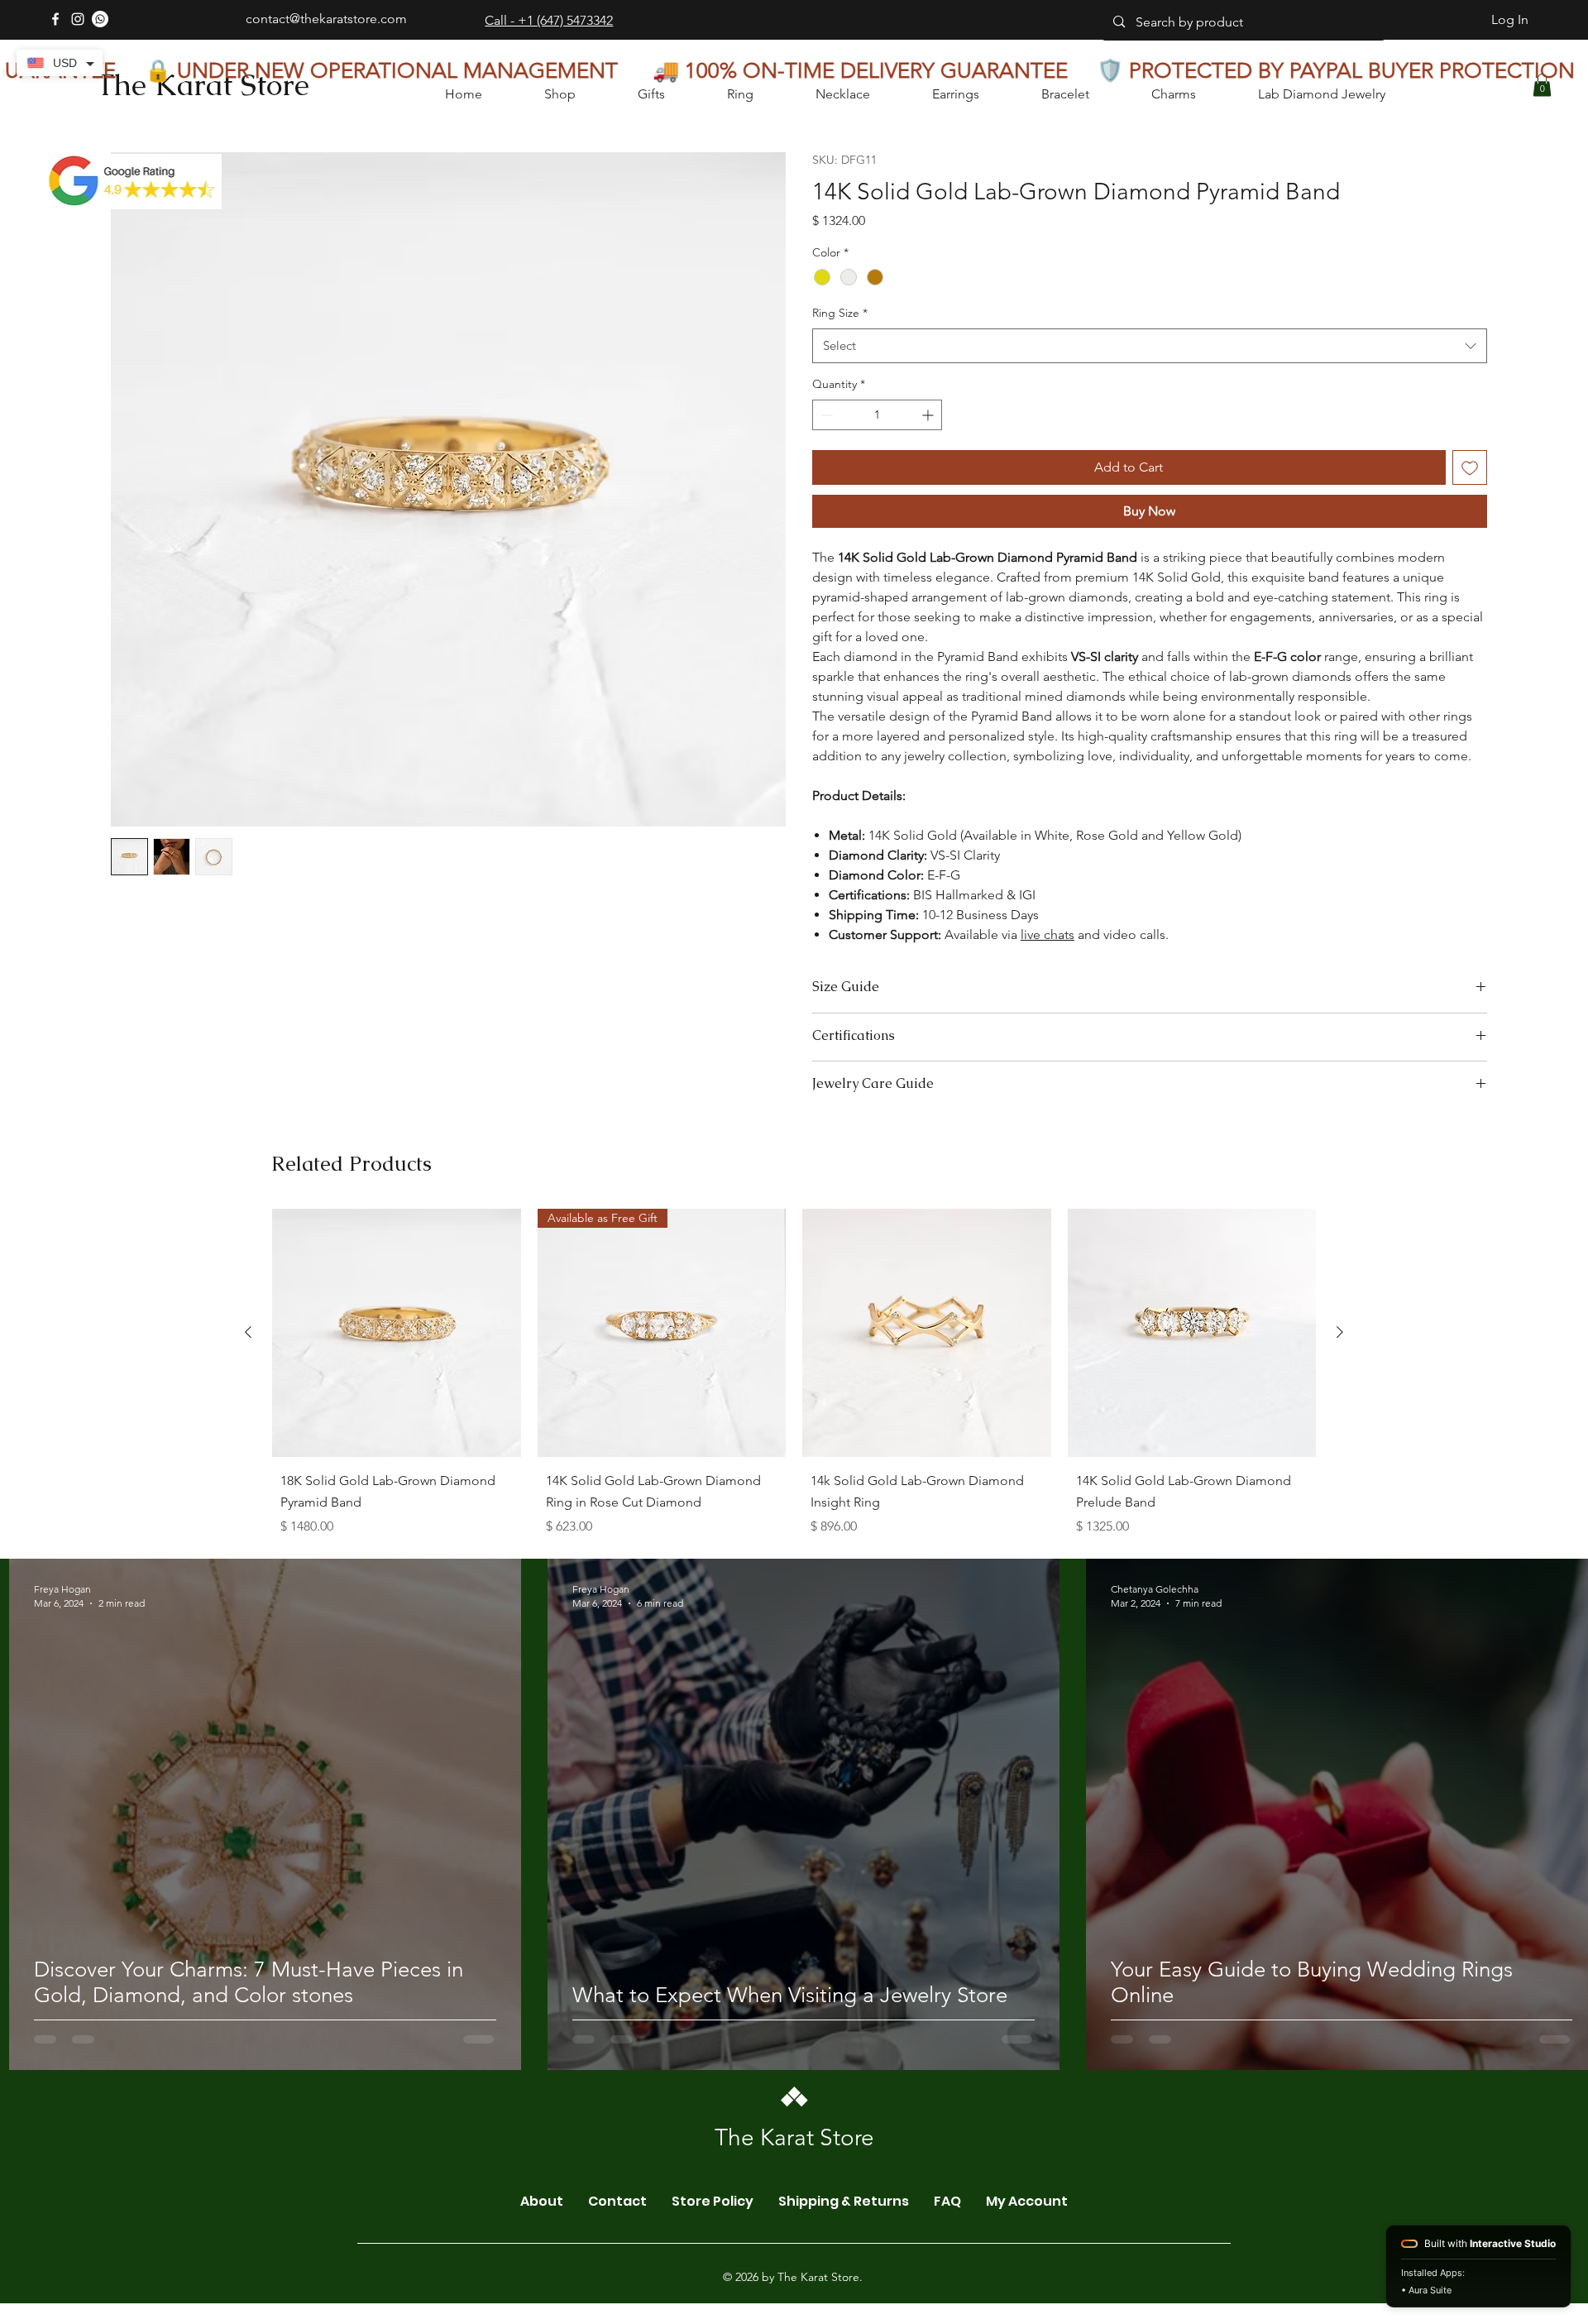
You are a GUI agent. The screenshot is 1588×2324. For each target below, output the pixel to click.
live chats (1048, 934)
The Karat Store (203, 85)
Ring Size (840, 313)
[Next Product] (1340, 1491)
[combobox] (1150, 346)
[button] (1542, 85)
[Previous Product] (248, 1491)
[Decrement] (825, 415)
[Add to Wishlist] (1470, 467)
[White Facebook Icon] (55, 19)
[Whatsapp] (100, 19)
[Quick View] (397, 1492)
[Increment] (929, 415)
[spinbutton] (877, 415)
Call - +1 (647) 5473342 (549, 20)
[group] (794, 1536)
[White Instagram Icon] (78, 19)
